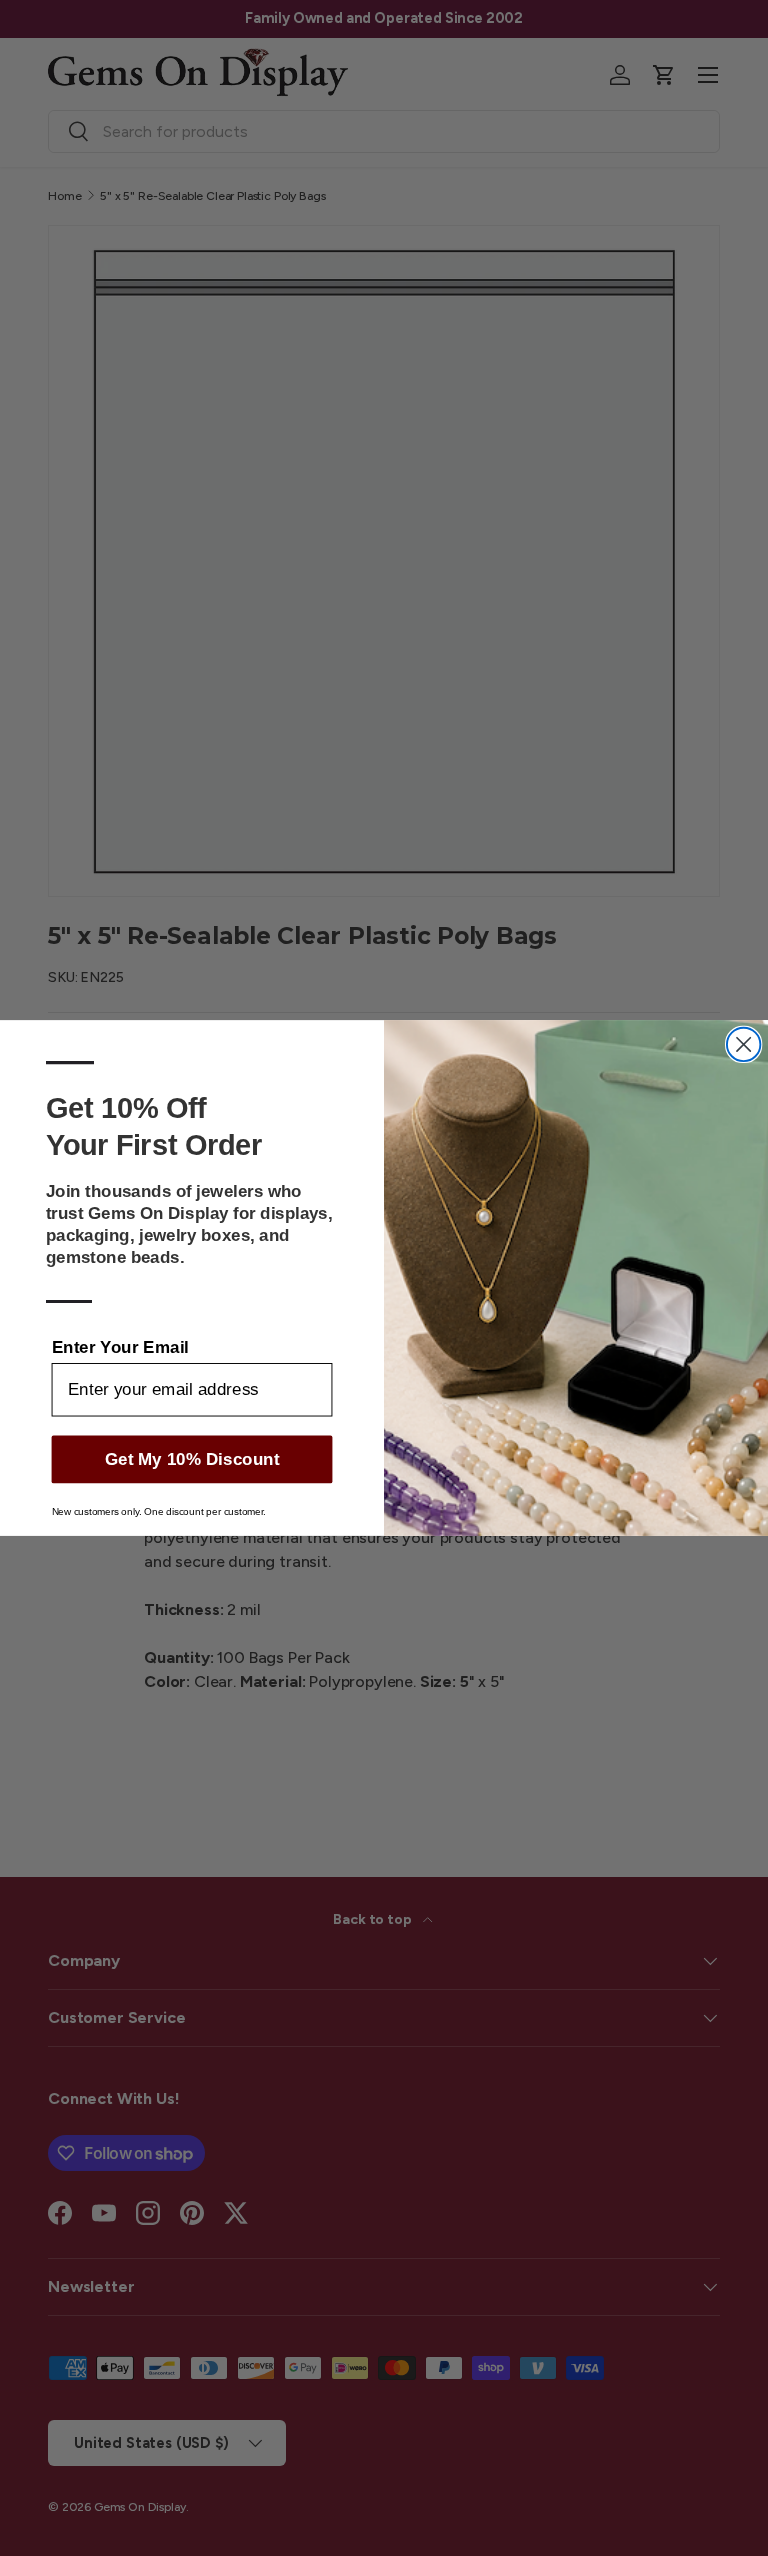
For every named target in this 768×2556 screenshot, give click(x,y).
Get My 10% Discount (192, 1459)
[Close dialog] (743, 1044)
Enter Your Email (121, 1346)
